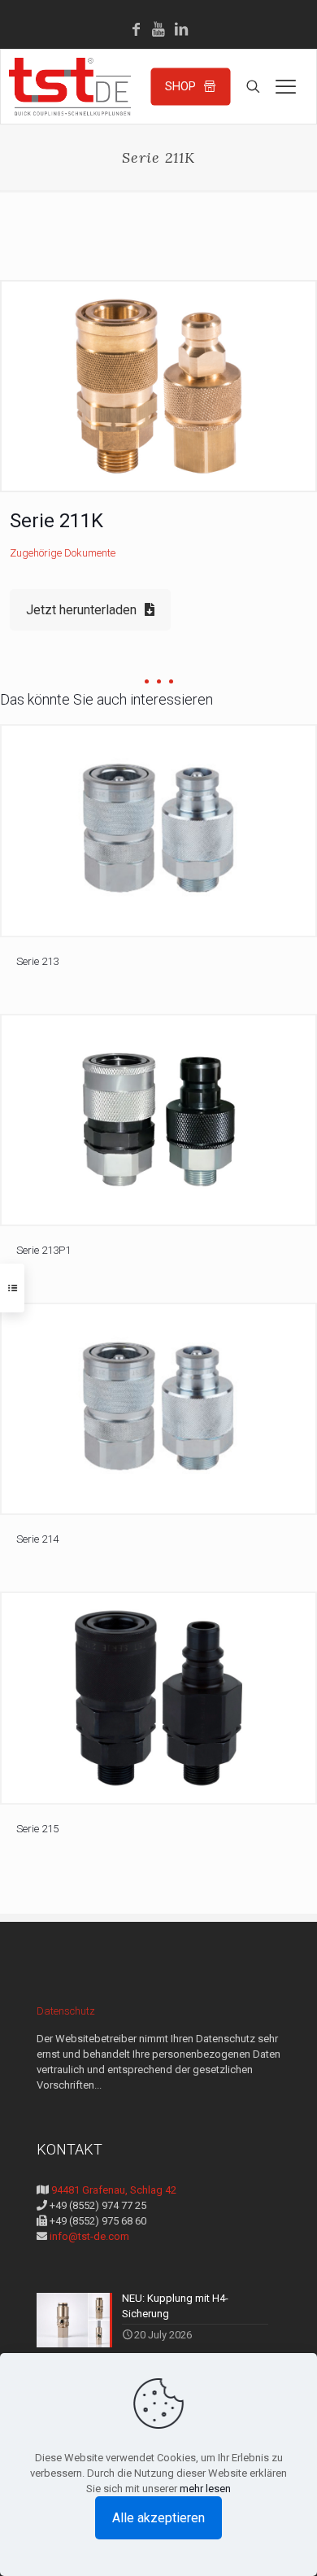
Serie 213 (37, 961)
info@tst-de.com (88, 2236)
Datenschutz (66, 2011)
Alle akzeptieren (158, 2518)
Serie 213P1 (43, 1250)
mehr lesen (205, 2489)
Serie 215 (37, 1829)
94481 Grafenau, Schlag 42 (113, 2190)
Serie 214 (37, 1539)
